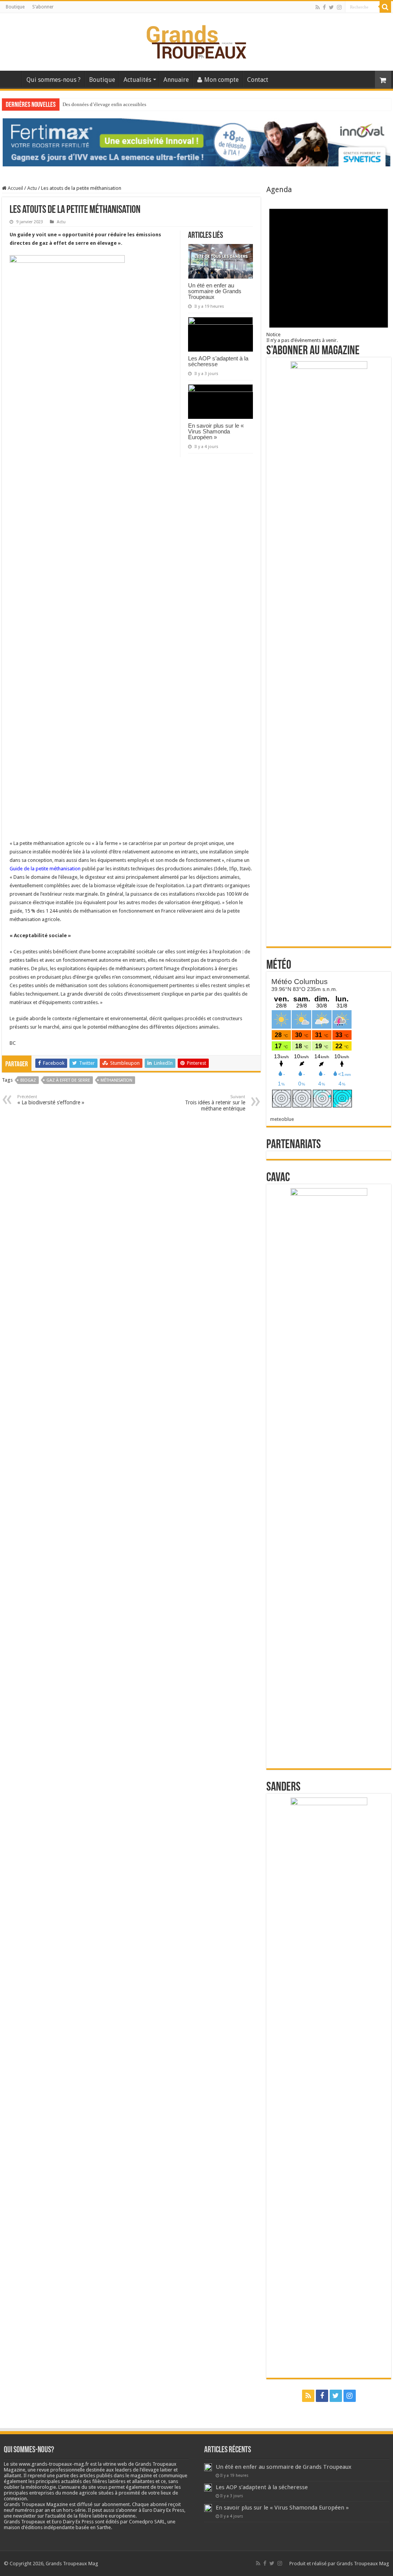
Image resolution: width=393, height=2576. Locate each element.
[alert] (329, 269)
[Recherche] (385, 7)
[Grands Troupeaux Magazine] (197, 40)
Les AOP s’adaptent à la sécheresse (218, 361)
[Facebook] (324, 7)
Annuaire (176, 80)
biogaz (28, 1080)
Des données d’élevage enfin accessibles (104, 104)
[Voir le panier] (383, 80)
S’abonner (43, 7)
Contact (258, 80)
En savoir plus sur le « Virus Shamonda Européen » (216, 431)
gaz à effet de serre (68, 1080)
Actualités (137, 80)
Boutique (15, 7)
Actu (32, 188)
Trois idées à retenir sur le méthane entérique (215, 1103)
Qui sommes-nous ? (54, 80)
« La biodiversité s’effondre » (51, 1100)
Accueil (12, 79)
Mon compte (221, 80)
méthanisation (116, 1080)
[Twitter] (331, 7)
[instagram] (339, 7)
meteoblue (282, 1119)
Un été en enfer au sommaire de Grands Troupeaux (215, 291)
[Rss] (318, 7)
